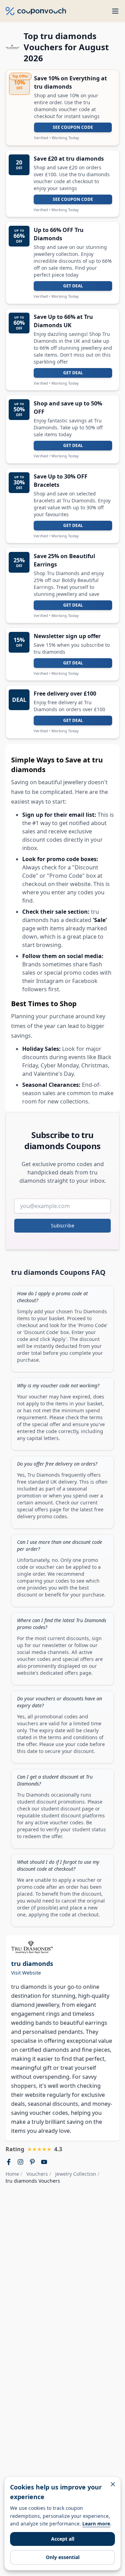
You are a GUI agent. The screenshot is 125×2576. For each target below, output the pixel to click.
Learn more (96, 2524)
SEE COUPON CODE (73, 127)
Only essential (63, 2557)
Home (12, 2174)
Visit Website (26, 1973)
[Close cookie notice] (113, 2484)
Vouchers (37, 2174)
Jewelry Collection (76, 2174)
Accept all (63, 2539)
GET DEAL (73, 286)
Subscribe (63, 1226)
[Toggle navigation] (115, 11)
